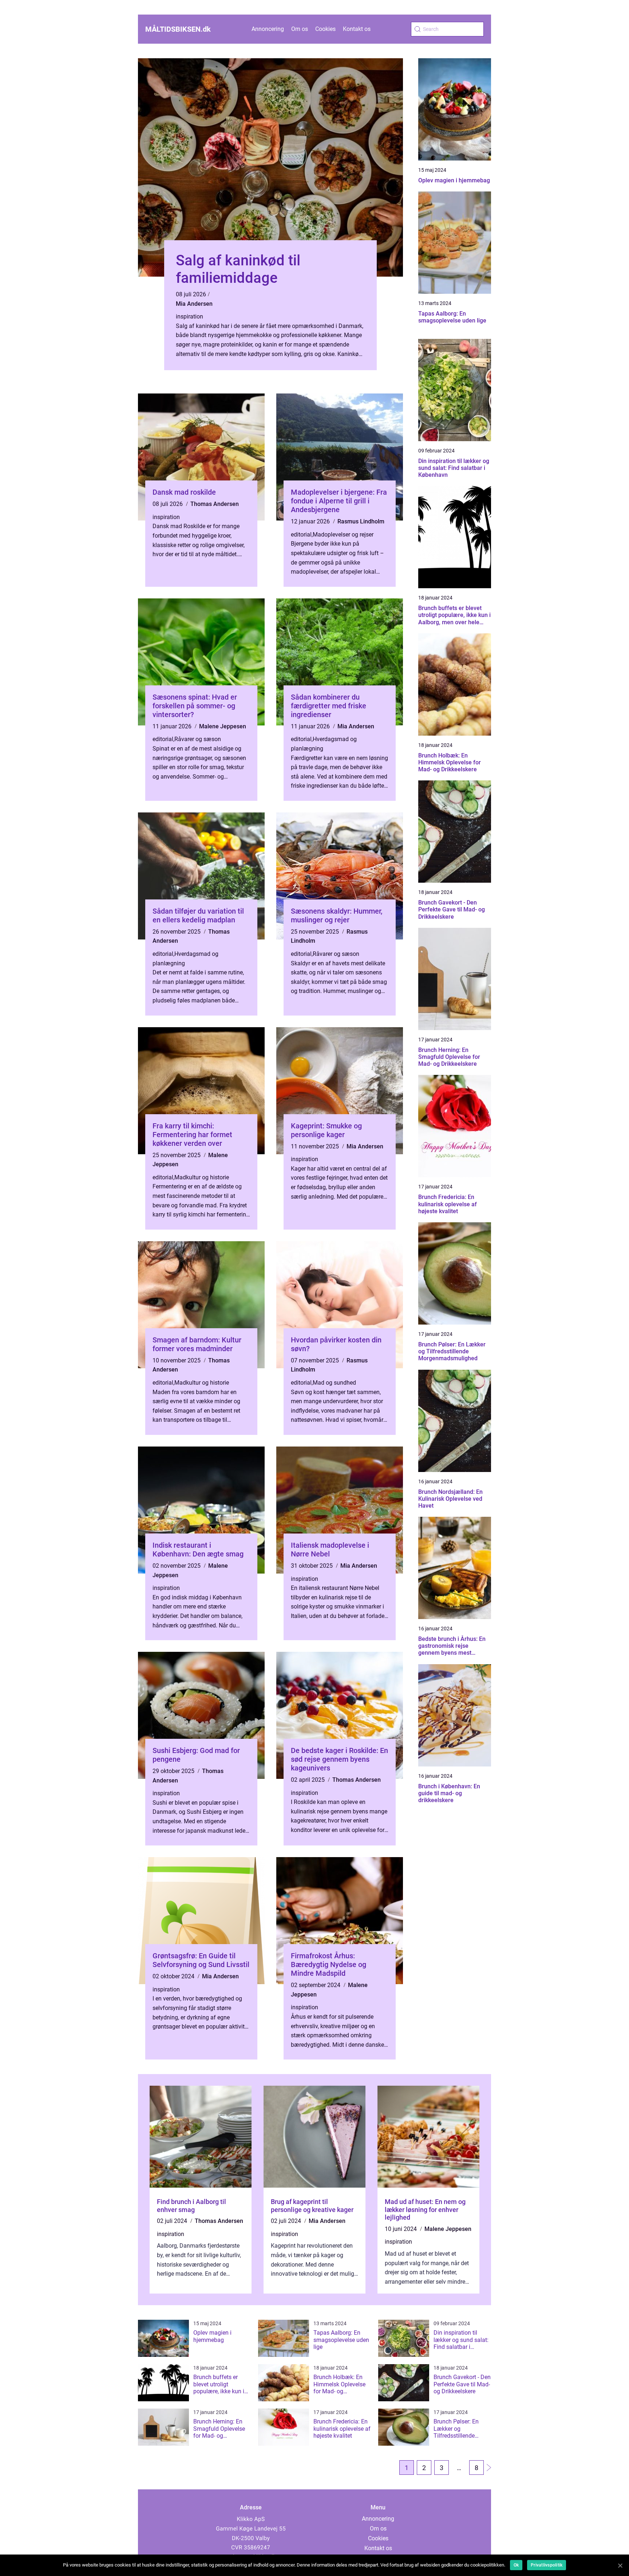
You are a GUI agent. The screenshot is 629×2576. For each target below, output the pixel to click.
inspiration (189, 316)
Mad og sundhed (334, 1383)
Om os (300, 29)
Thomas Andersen (215, 504)
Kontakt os (357, 29)
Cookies (325, 29)
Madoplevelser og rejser (343, 535)
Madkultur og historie (202, 1177)
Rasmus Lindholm (361, 521)
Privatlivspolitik (547, 2565)
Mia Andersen (194, 304)
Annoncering (268, 29)
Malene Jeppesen (223, 726)
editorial (301, 535)
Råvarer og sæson (198, 739)
